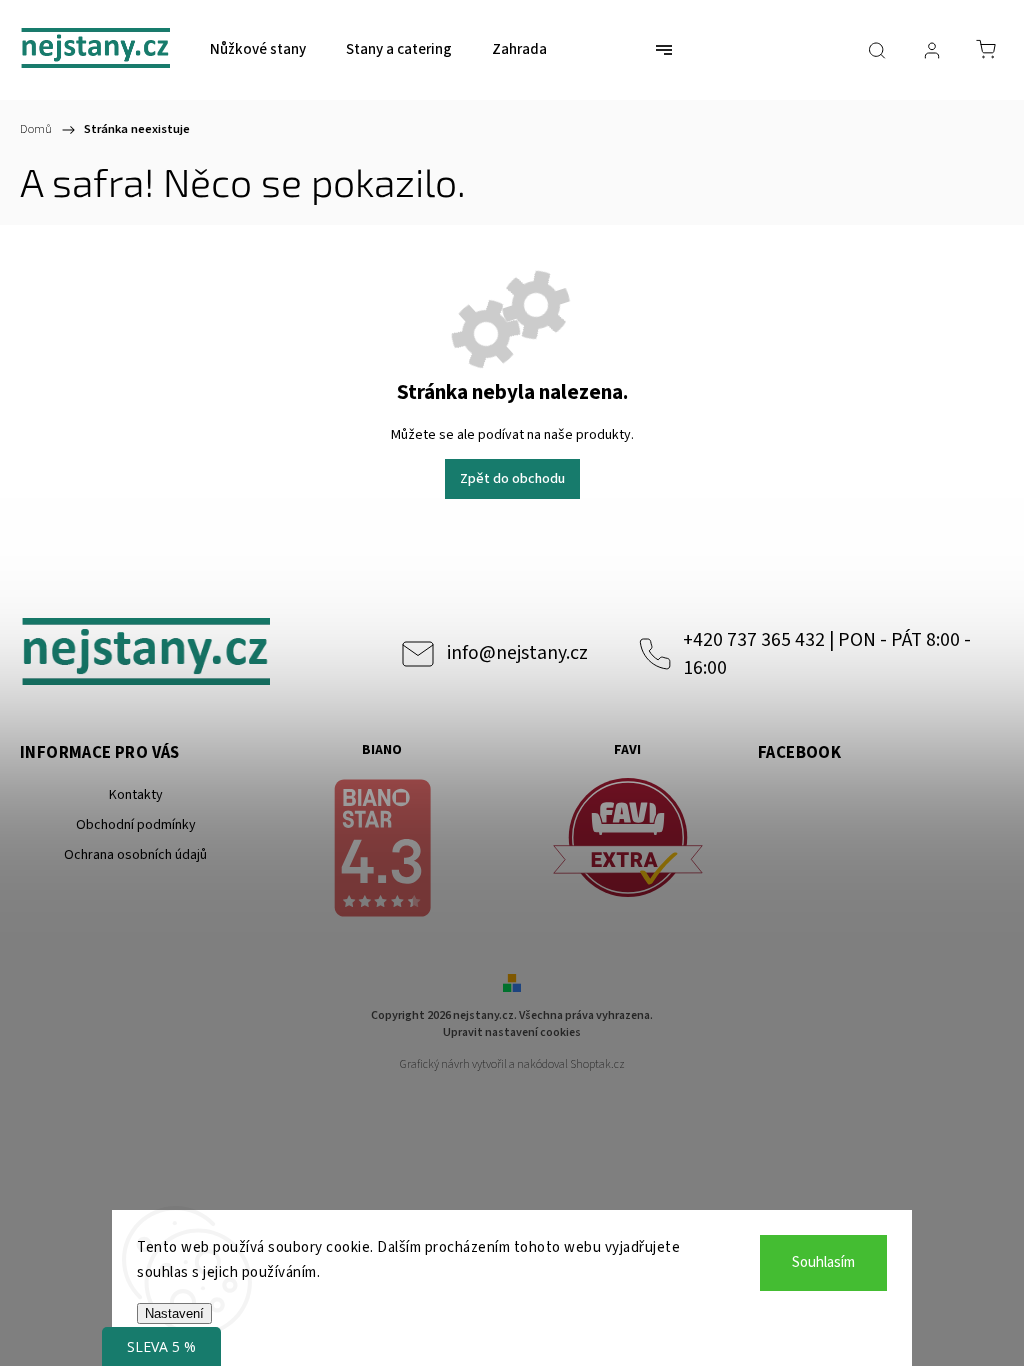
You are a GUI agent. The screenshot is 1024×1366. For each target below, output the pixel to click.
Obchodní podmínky (136, 825)
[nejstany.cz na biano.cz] (381, 851)
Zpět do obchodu (512, 479)
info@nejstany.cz (517, 653)
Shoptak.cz (597, 1064)
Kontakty (136, 795)
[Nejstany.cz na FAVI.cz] (627, 840)
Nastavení (174, 1313)
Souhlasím (823, 1262)
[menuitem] (258, 50)
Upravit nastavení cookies (512, 1032)
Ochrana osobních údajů (135, 855)
